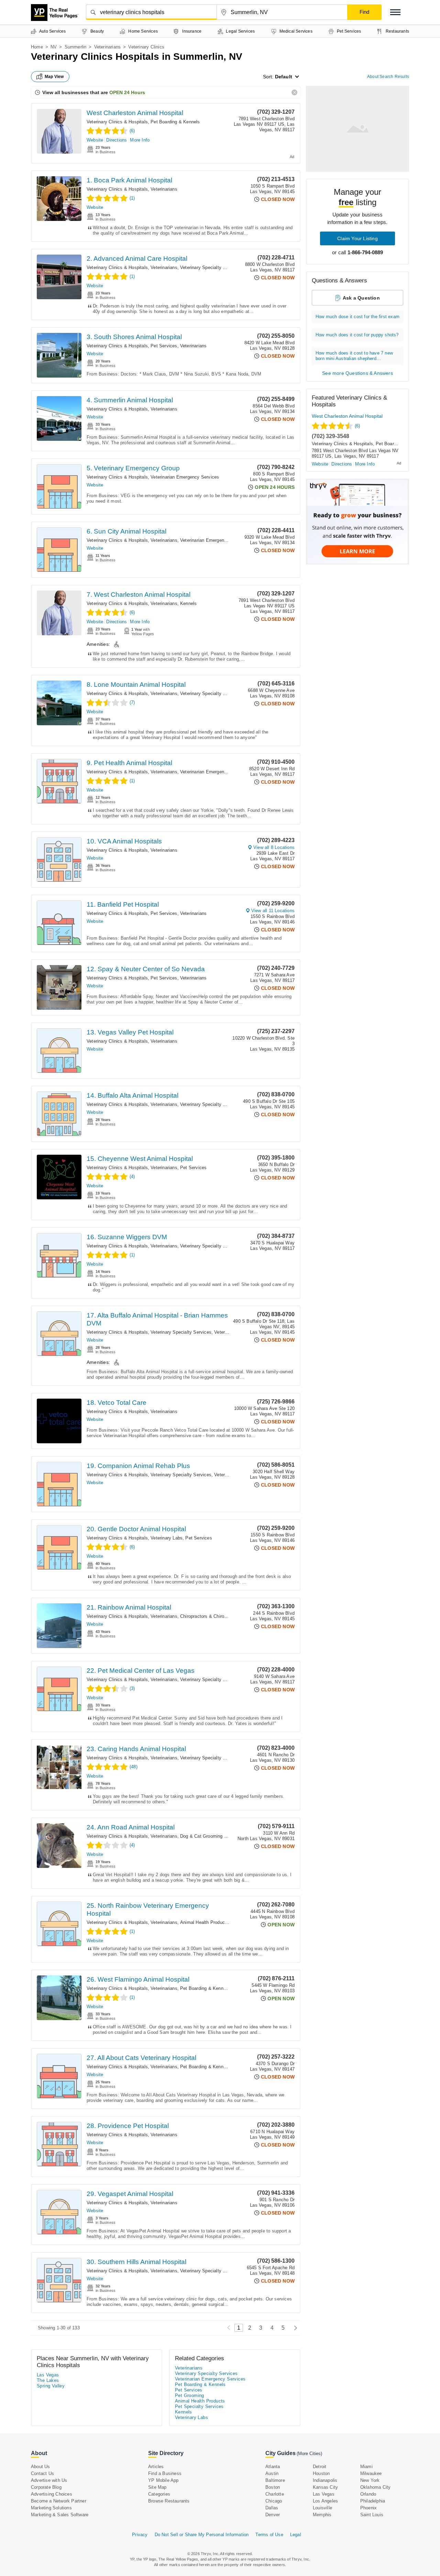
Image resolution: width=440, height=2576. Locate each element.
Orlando (368, 2494)
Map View (54, 77)
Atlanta (273, 2467)
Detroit (320, 2467)
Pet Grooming (190, 2395)
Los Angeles (325, 2501)
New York (370, 2480)
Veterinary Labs (167, 1538)
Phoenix (368, 2508)
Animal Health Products (204, 1922)
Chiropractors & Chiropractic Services (219, 1616)
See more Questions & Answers (357, 373)
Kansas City (325, 2487)
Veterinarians (108, 47)
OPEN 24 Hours (127, 92)
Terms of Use (269, 2535)
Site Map (157, 2487)
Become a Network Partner (59, 2501)
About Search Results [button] (388, 77)
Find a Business (165, 2473)
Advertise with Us (49, 2480)
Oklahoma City (376, 2487)
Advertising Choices (52, 2494)
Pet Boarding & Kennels (175, 122)
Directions (117, 140)
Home (37, 47)
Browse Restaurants (169, 2501)
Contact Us (42, 2473)
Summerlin (76, 47)
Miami (366, 2467)
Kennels (188, 603)
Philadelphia (373, 2501)
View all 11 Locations (273, 911)
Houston (321, 2473)
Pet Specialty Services (199, 2406)
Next (294, 2328)
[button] (395, 12)
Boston (273, 2487)
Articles (156, 2467)
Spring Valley (51, 2386)
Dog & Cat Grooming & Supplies (213, 1836)
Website (95, 140)
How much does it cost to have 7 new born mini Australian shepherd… (354, 356)
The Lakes (48, 2380)
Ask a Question (361, 298)
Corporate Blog (46, 2487)
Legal (296, 2535)
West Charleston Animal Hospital (135, 113)
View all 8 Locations (274, 847)
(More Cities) (309, 2454)
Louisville (322, 2508)
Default (284, 77)
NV (54, 47)
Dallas (272, 2508)
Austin (272, 2473)
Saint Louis (372, 2515)
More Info (140, 140)
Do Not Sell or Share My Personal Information (202, 2535)
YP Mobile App (163, 2480)
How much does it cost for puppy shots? (357, 335)
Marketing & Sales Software (60, 2515)
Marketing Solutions (51, 2508)
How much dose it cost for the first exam (357, 317)
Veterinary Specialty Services (211, 267)
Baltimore (275, 2480)
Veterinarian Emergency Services (185, 477)
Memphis (322, 2515)
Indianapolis (325, 2480)
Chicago (274, 2501)
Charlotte (275, 2494)
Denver (273, 2515)
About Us (41, 2467)
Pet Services (164, 346)
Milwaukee (371, 2473)
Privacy (140, 2535)
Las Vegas (48, 2375)
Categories (159, 2494)
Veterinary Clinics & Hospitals (117, 122)
